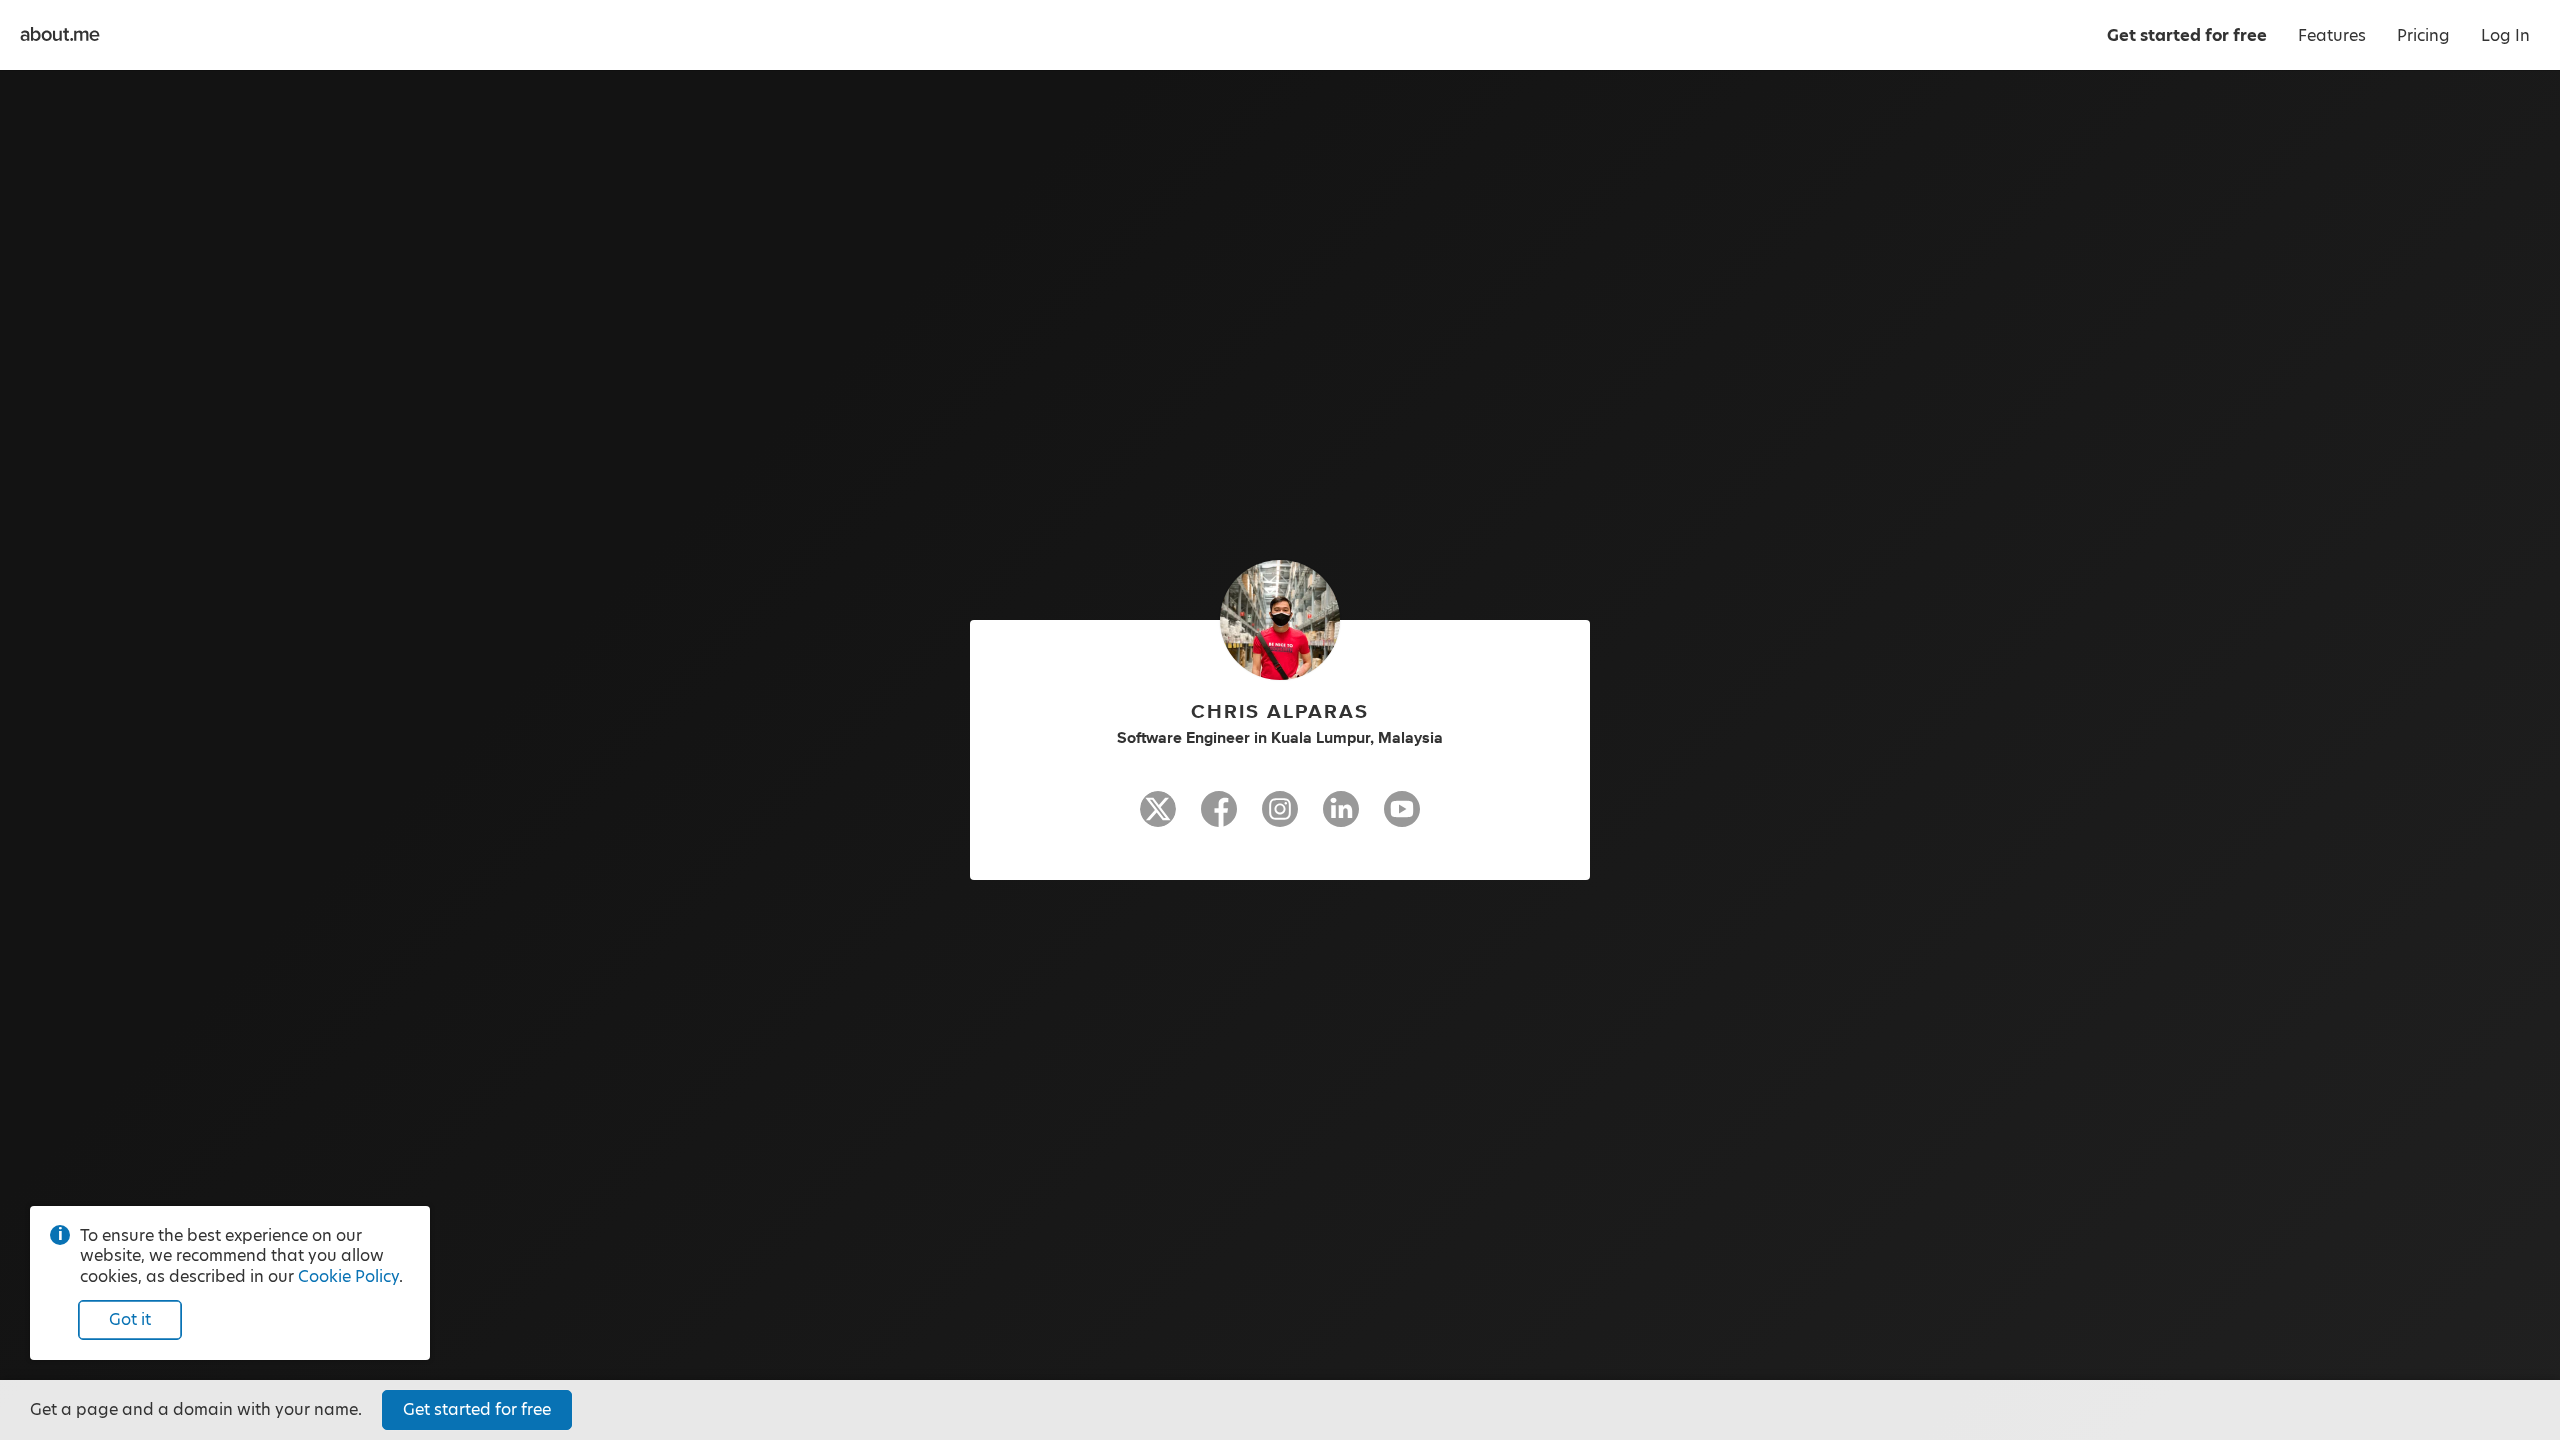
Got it (130, 1319)
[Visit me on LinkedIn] (1341, 818)
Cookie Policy (348, 1276)
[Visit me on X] (1158, 818)
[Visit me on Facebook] (1219, 818)
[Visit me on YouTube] (1402, 818)
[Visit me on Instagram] (1280, 818)
